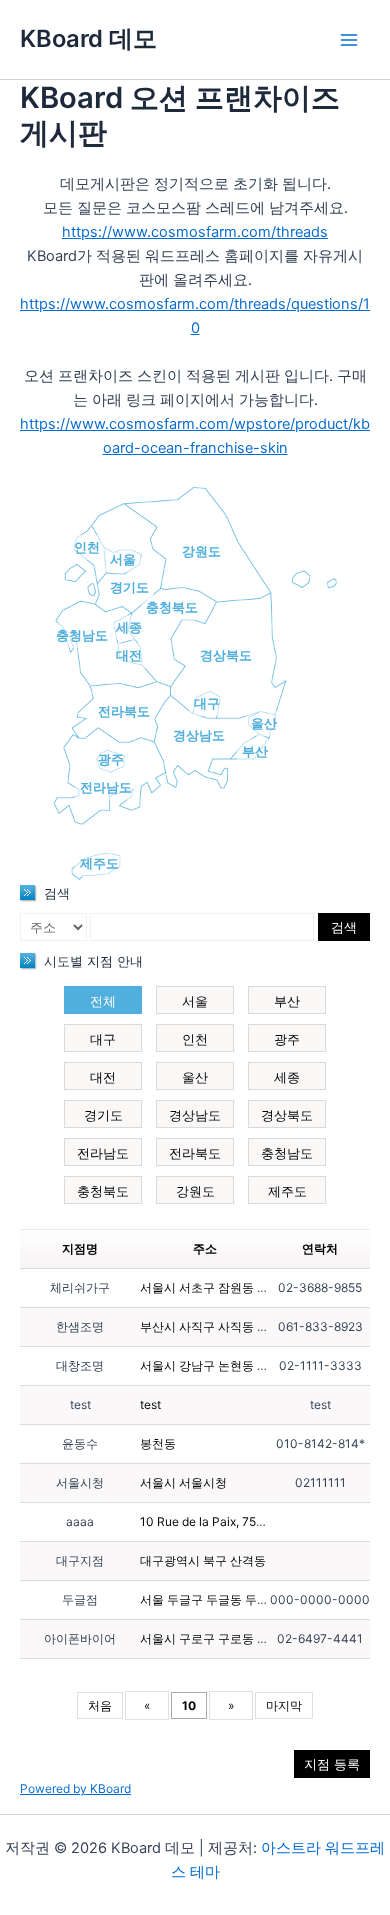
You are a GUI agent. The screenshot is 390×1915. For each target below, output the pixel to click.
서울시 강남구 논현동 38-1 (212, 1365)
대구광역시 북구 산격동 (203, 1560)
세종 (129, 627)
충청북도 (172, 607)
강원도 (201, 551)
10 (189, 1705)
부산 (255, 751)
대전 (129, 655)
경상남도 (199, 735)
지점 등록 (332, 1764)
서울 (123, 559)
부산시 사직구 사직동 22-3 (212, 1326)
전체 (103, 1001)
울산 (264, 723)
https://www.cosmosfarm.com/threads (195, 232)
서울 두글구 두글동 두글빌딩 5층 (227, 1599)
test (150, 1404)
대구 (207, 703)
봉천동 (158, 1443)
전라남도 (106, 787)
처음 (100, 1705)
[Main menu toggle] (349, 40)
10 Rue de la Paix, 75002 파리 (223, 1521)
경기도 (129, 587)
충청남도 (82, 635)
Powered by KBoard (75, 1788)
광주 (111, 759)
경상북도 (226, 655)
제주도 (99, 863)
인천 (87, 547)
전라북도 (124, 711)
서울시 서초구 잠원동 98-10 (215, 1287)
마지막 (284, 1705)
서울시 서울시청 (183, 1482)
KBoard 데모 (88, 38)
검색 (344, 927)
